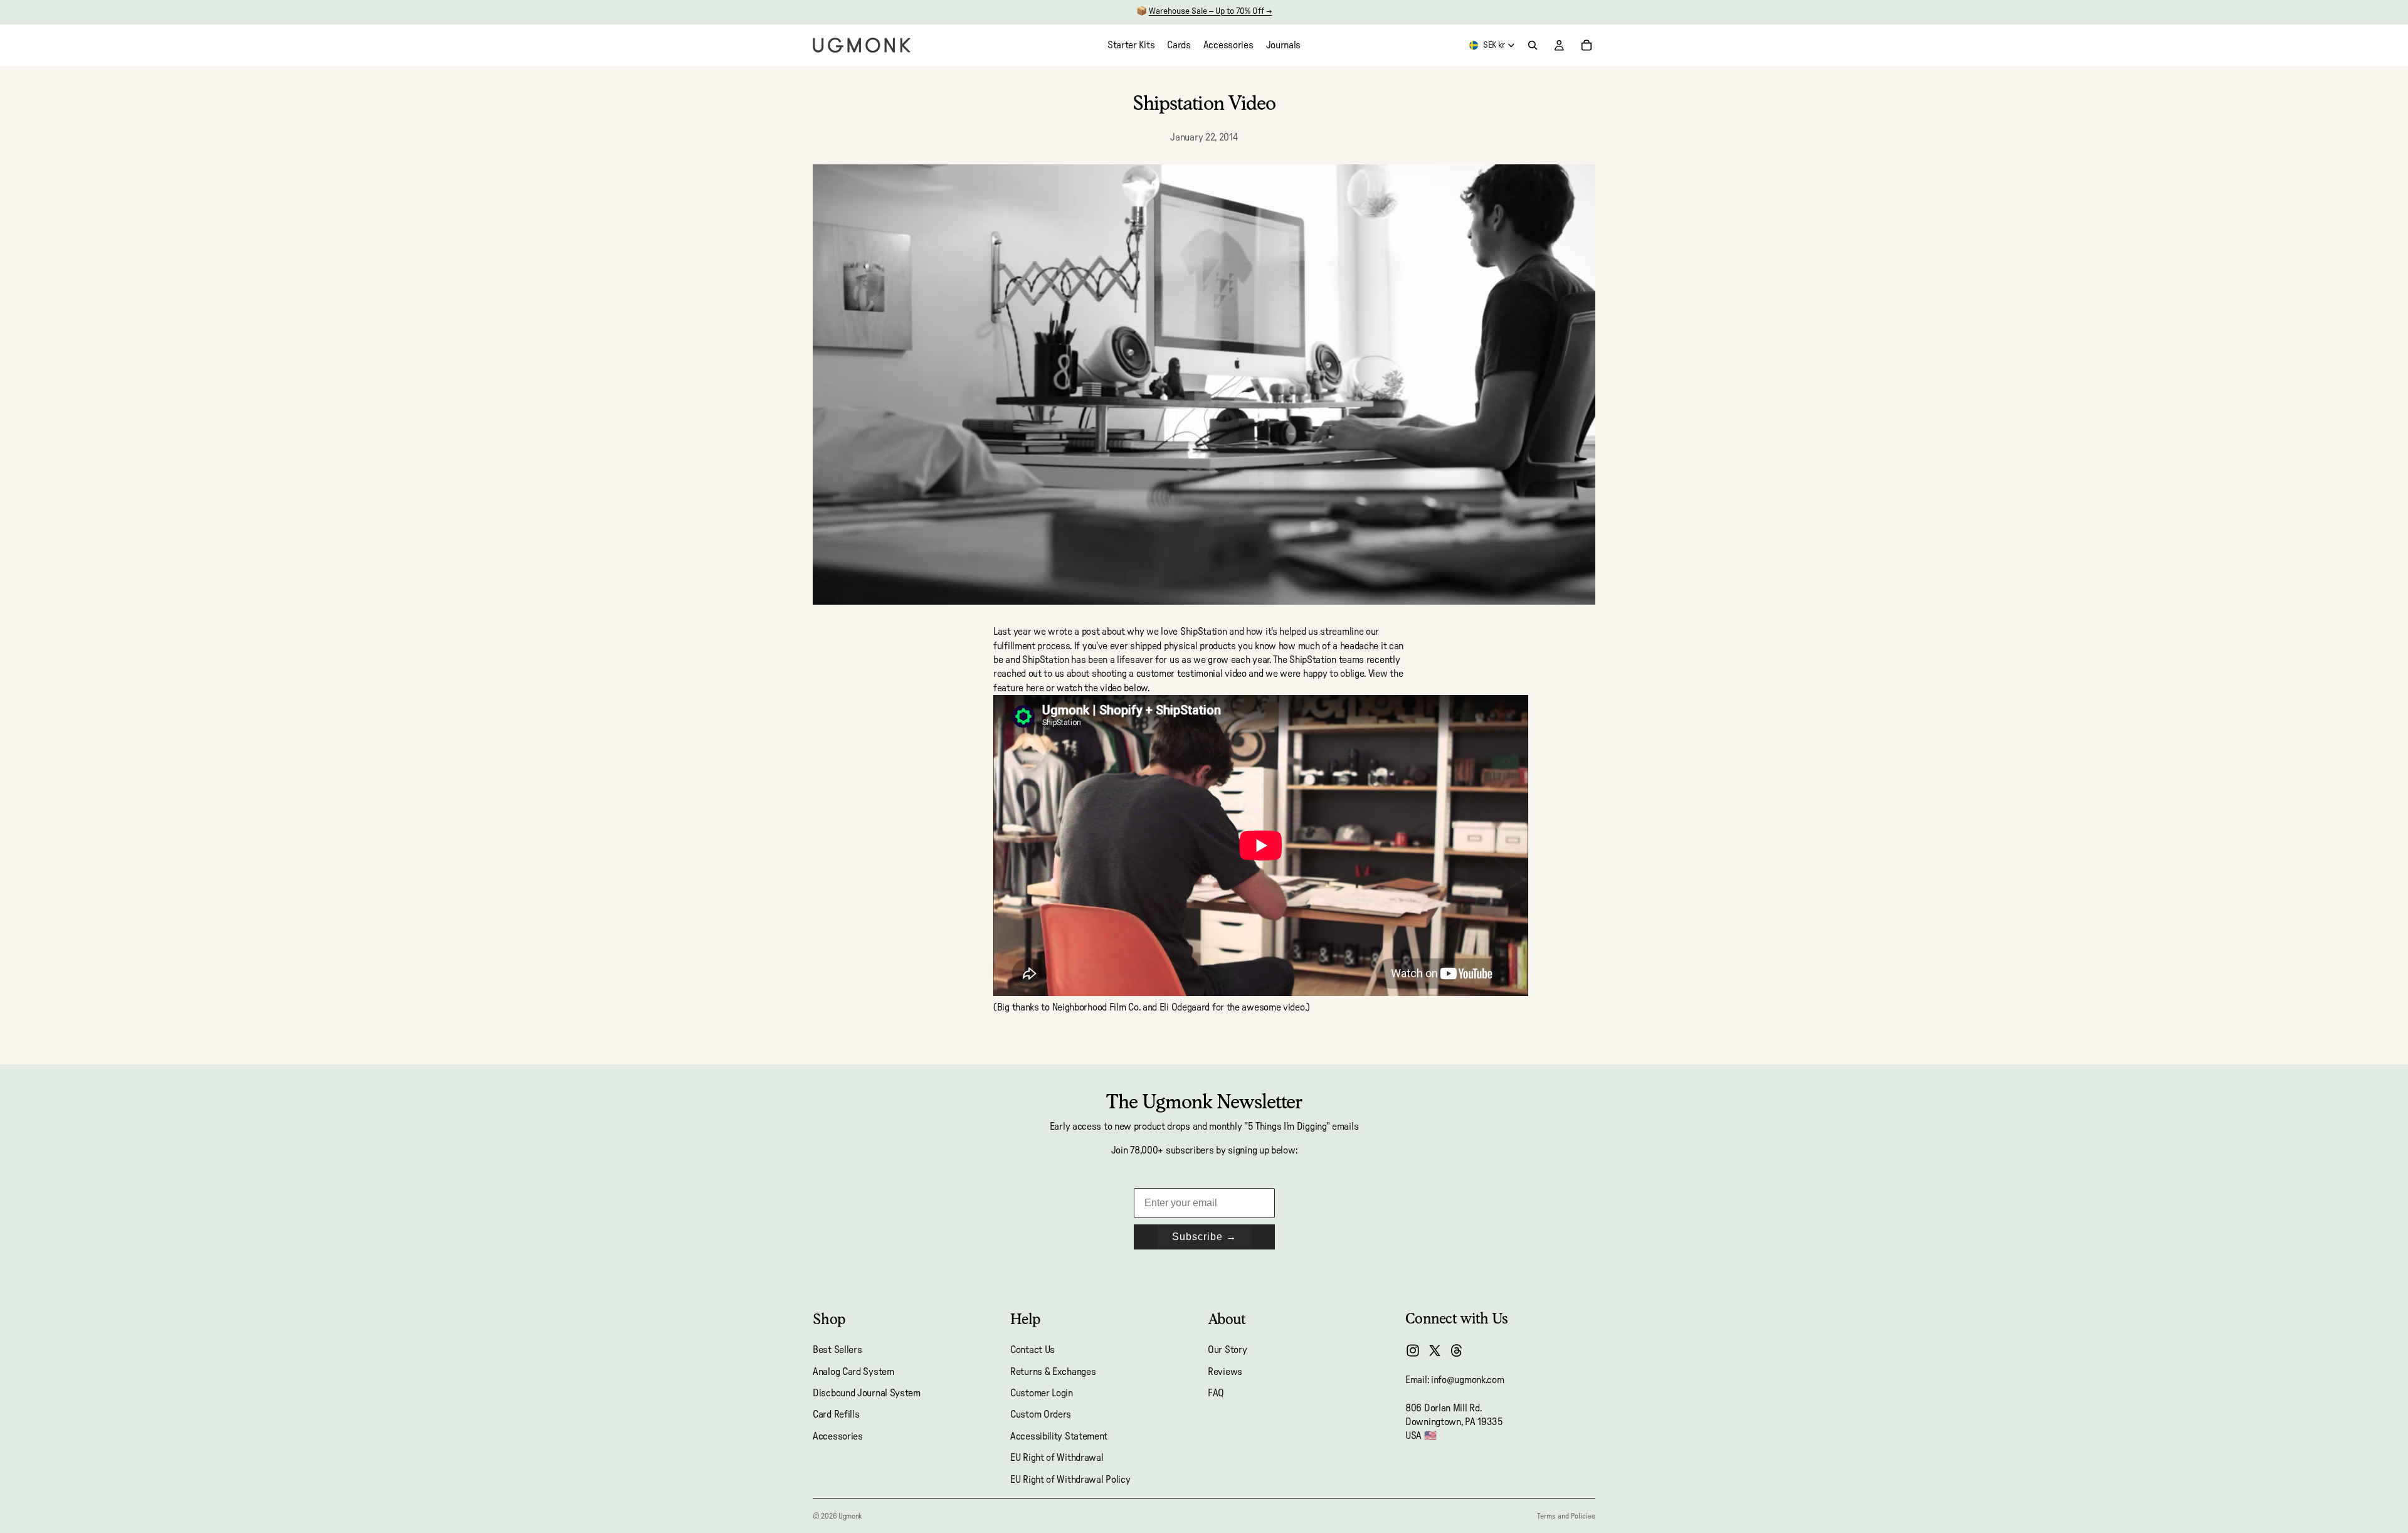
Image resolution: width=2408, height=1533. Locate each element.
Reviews (1225, 1372)
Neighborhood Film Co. (1096, 1007)
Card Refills (836, 1415)
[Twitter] (1435, 1350)
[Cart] (1587, 45)
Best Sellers (837, 1350)
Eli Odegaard (1185, 1007)
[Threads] (1457, 1350)
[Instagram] (1413, 1350)
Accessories (838, 1436)
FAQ (1216, 1393)
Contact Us (1032, 1350)
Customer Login (1042, 1393)
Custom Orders (1041, 1415)
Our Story (1227, 1350)
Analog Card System (853, 1372)
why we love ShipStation (1177, 632)
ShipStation (1046, 660)
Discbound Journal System (867, 1393)
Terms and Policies (1566, 1516)
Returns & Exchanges (1053, 1372)
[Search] (1533, 45)
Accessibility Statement (1059, 1436)
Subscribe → (1204, 1237)
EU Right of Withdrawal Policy (1070, 1480)
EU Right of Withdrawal (1057, 1458)
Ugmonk (850, 1516)
